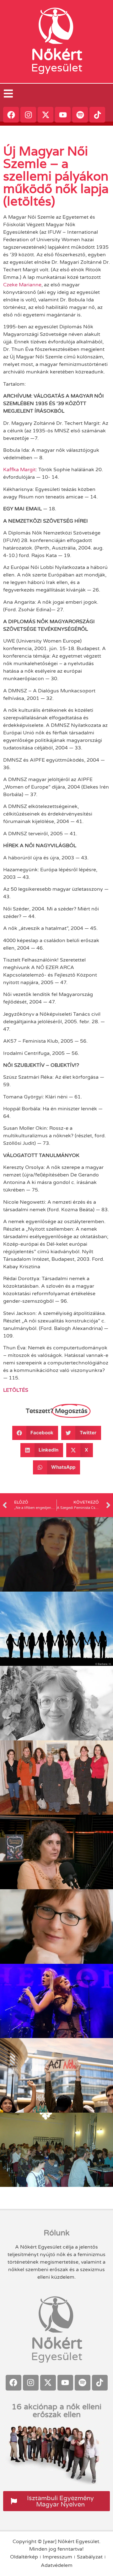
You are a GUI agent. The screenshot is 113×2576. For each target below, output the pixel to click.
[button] (35, 1433)
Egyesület (57, 68)
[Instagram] (28, 115)
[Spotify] (80, 115)
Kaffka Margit (19, 470)
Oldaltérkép (24, 2557)
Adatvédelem (57, 2565)
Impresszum (57, 2557)
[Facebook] (11, 115)
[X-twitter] (46, 115)
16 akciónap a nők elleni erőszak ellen (56, 2411)
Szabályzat (90, 2557)
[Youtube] (63, 115)
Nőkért (57, 55)
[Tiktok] (97, 115)
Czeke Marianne (22, 285)
